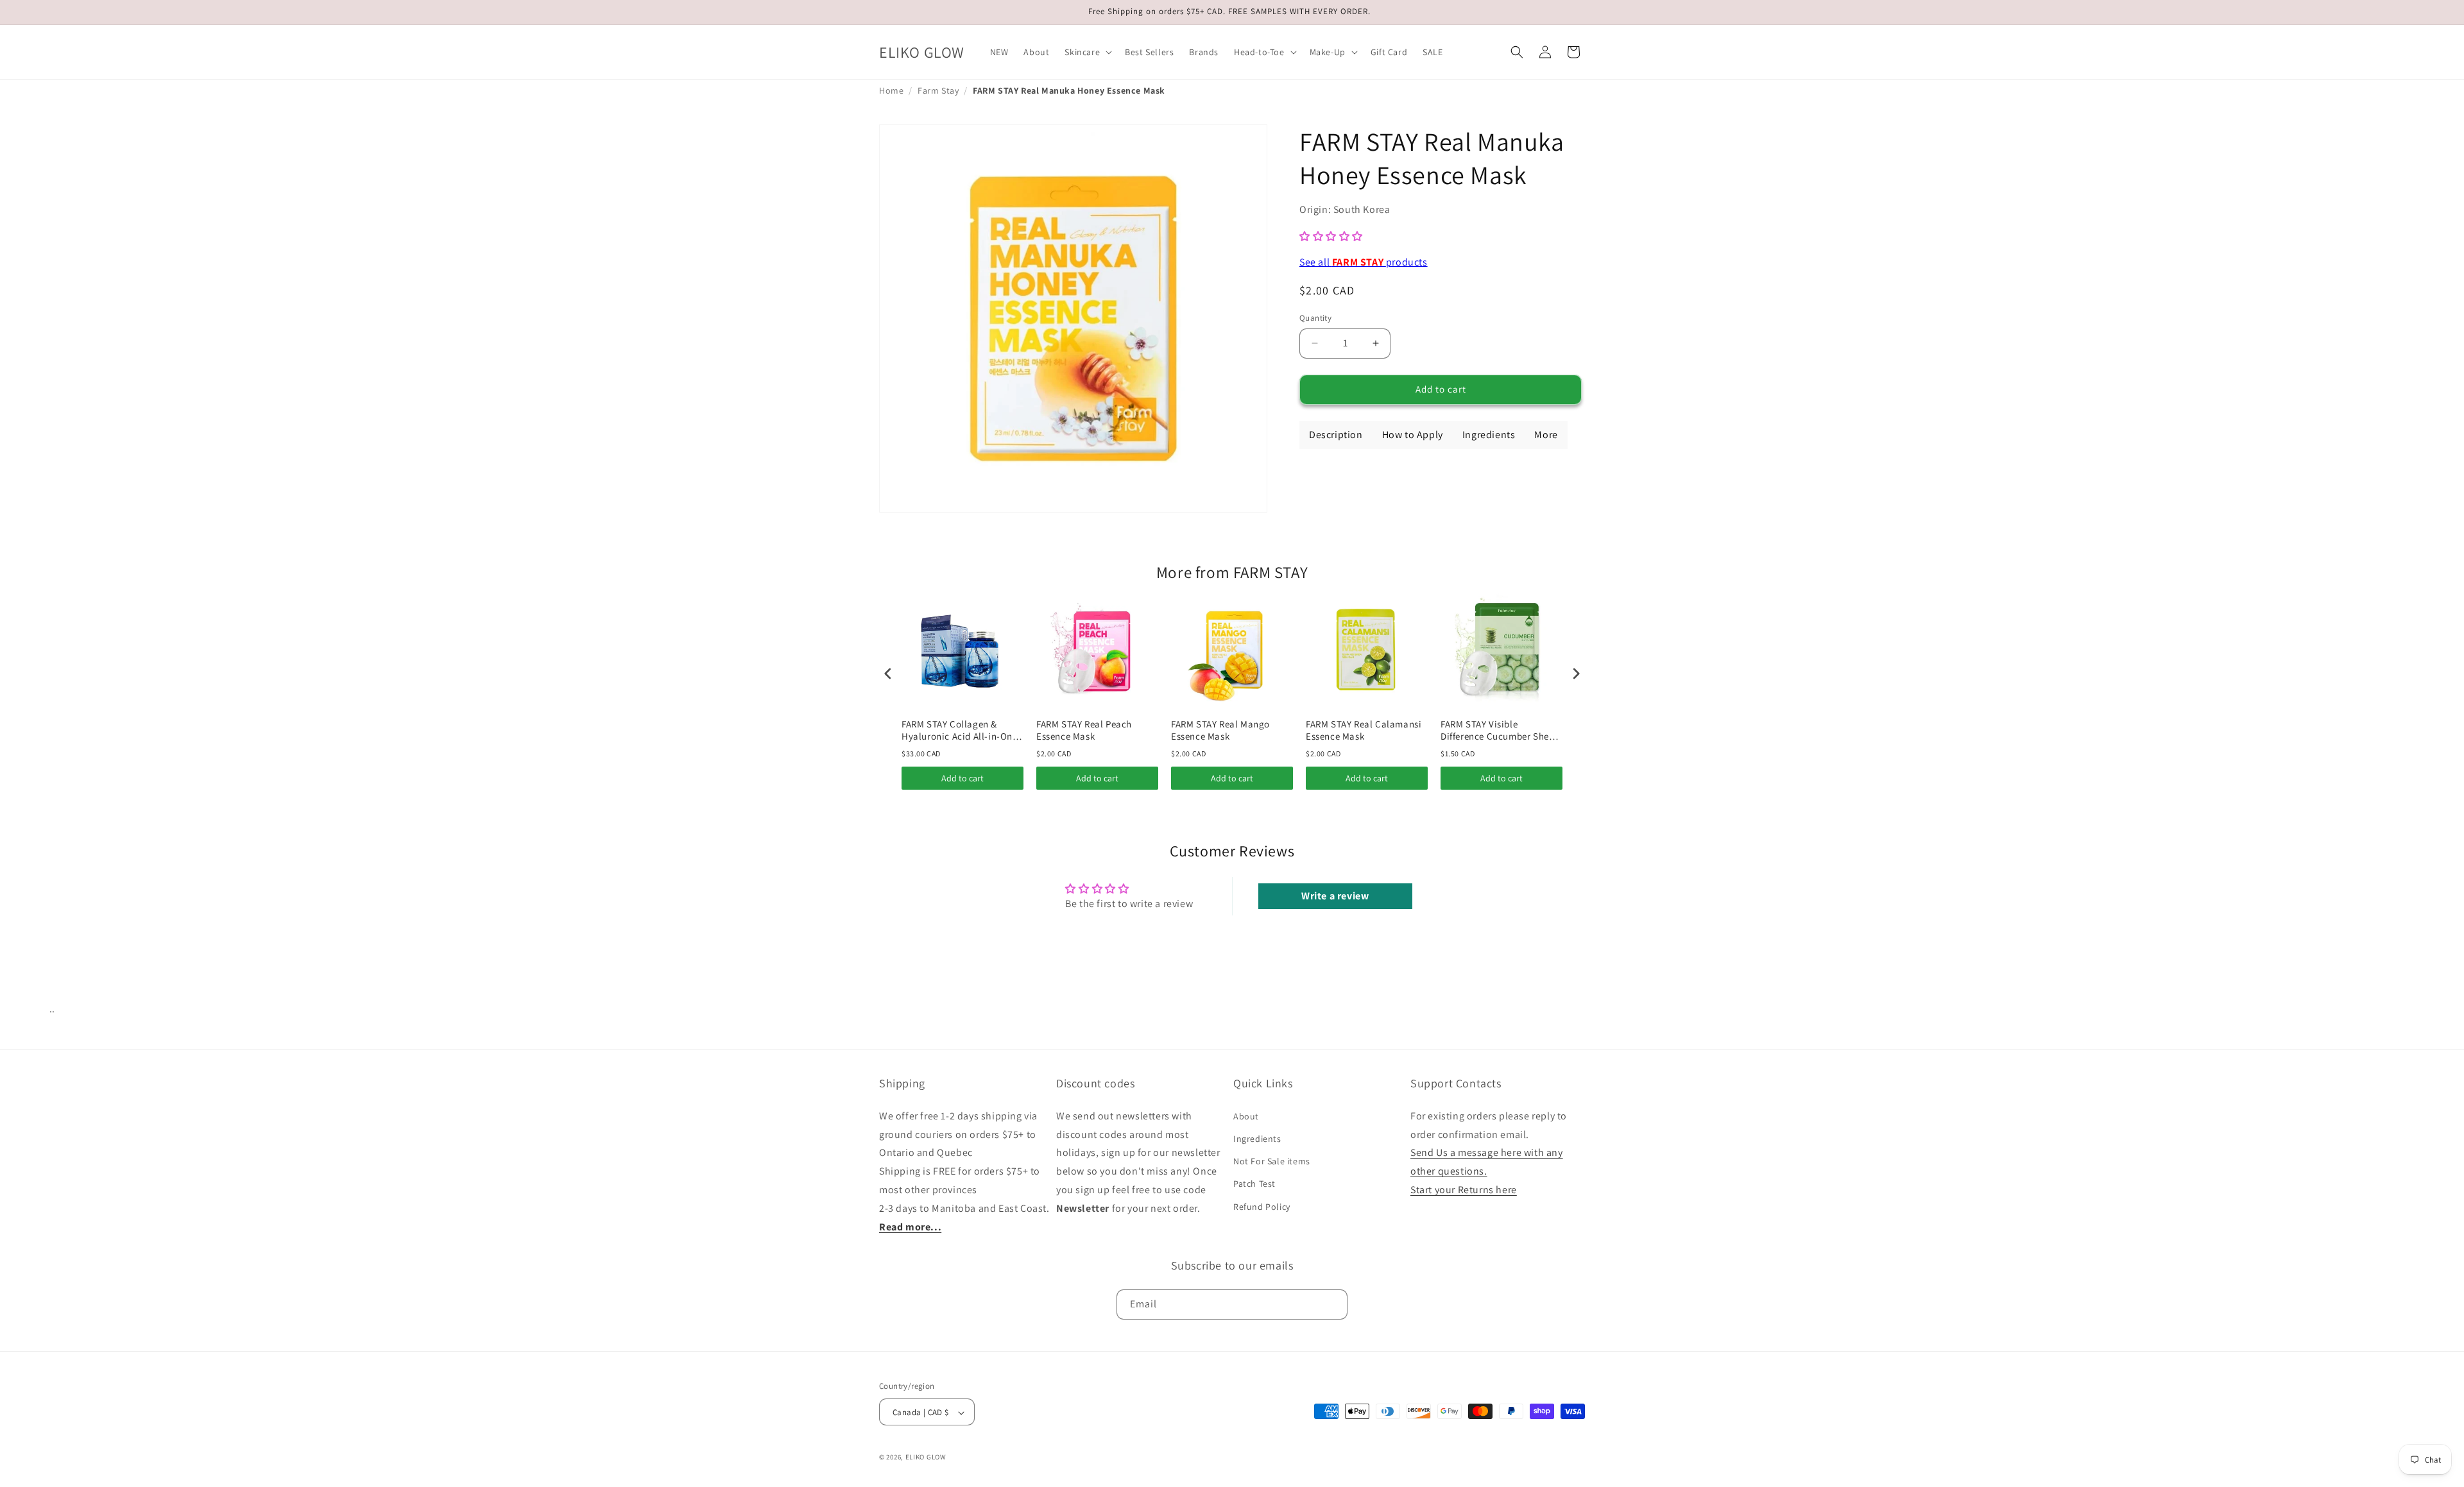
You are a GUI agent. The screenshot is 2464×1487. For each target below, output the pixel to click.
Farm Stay (938, 90)
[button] (1087, 52)
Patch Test (1254, 1184)
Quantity (1315, 318)
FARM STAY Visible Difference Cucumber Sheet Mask (1499, 730)
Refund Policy (1262, 1206)
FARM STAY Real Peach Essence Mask (1084, 730)
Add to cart (963, 778)
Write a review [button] (1335, 896)
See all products (1364, 262)
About (1246, 1116)
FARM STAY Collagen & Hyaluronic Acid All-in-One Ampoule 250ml (960, 730)
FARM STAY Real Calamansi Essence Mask (1364, 730)
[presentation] (888, 673)
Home (891, 90)
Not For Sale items (1272, 1161)
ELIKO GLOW (926, 1457)
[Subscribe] (1333, 1304)
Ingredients (1257, 1139)
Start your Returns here (1464, 1190)
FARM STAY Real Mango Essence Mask (1220, 730)
